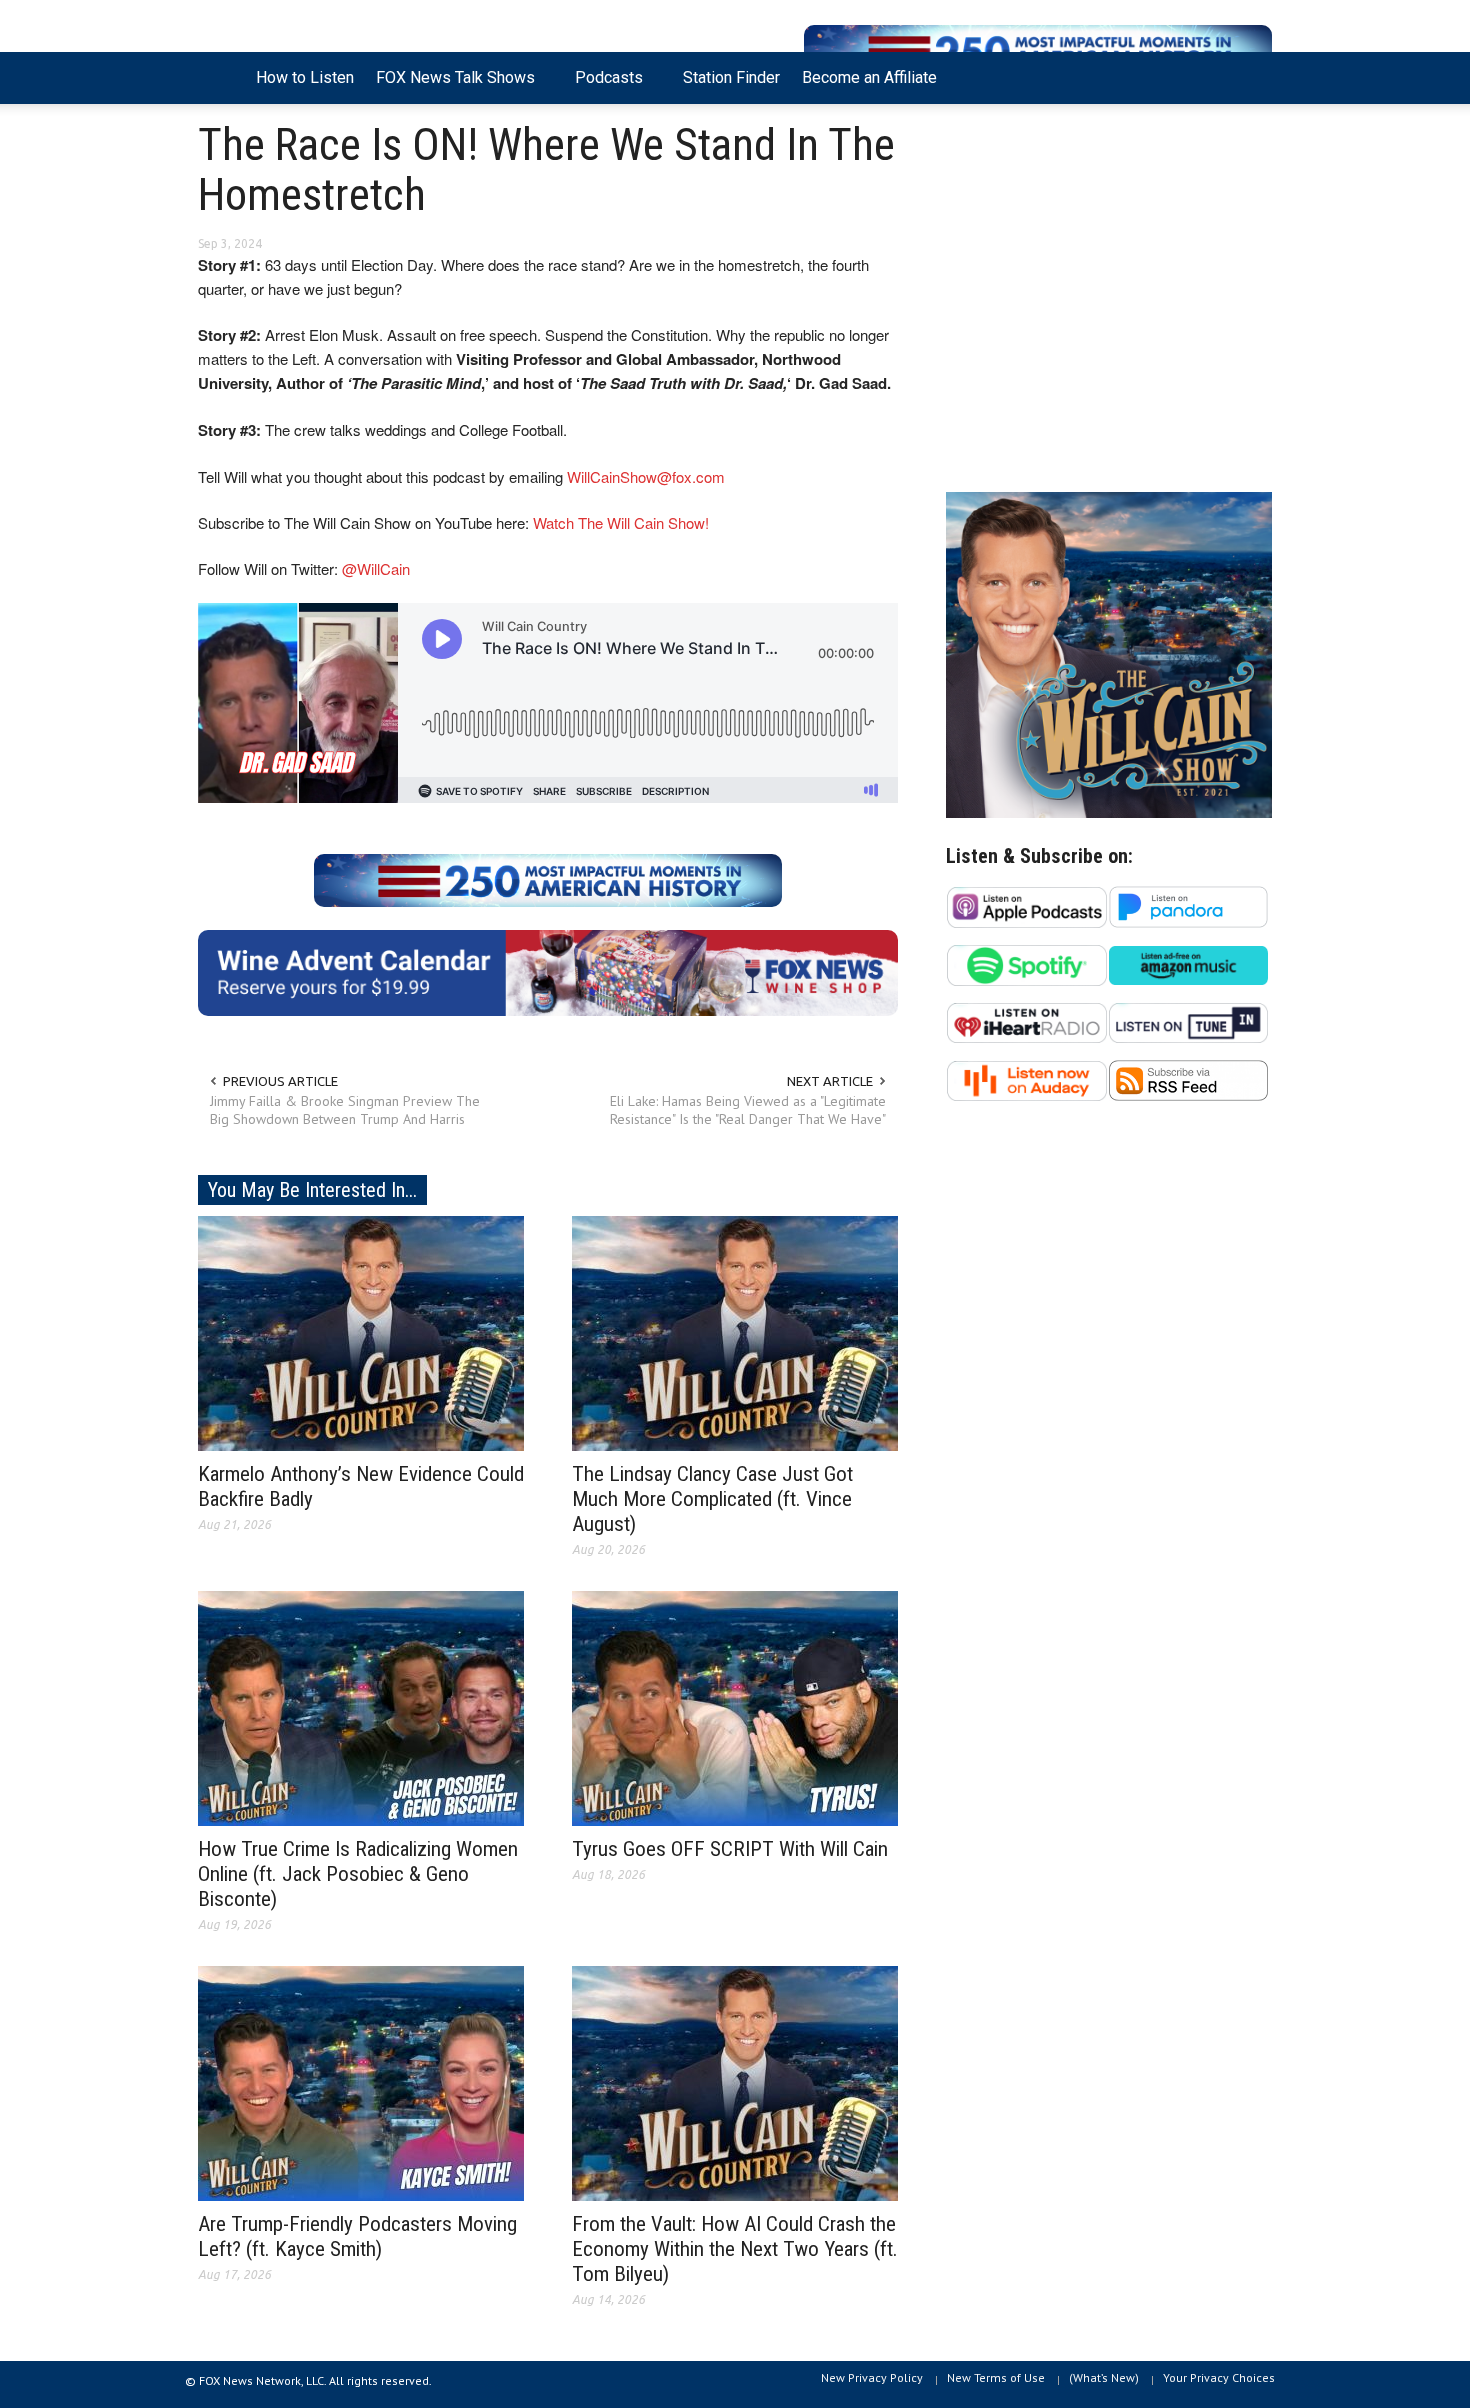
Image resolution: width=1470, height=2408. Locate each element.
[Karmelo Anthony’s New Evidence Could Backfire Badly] (361, 1332)
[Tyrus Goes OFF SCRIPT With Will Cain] (735, 1707)
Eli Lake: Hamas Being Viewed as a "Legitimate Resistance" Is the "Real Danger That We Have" (748, 1110)
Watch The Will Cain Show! (621, 522)
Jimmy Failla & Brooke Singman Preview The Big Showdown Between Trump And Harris (345, 1110)
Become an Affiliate (869, 77)
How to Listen (305, 77)
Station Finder (731, 77)
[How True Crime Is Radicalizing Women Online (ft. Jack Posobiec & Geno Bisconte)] (361, 1707)
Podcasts (603, 86)
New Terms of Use (996, 2377)
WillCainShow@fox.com (646, 476)
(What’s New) (1104, 2377)
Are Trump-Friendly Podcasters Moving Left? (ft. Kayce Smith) (357, 2236)
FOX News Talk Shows (450, 86)
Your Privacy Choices (1219, 2377)
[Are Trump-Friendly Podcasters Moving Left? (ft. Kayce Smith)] (361, 2082)
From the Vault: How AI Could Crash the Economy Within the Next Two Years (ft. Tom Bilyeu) (735, 2249)
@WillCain (376, 568)
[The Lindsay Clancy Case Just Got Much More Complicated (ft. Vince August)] (735, 1332)
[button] (1252, 76)
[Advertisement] (1109, 303)
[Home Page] (221, 78)
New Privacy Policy (872, 2377)
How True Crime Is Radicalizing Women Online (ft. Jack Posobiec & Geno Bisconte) (358, 1874)
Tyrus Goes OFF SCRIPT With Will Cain (730, 1849)
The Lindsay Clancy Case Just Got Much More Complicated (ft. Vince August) (712, 1499)
